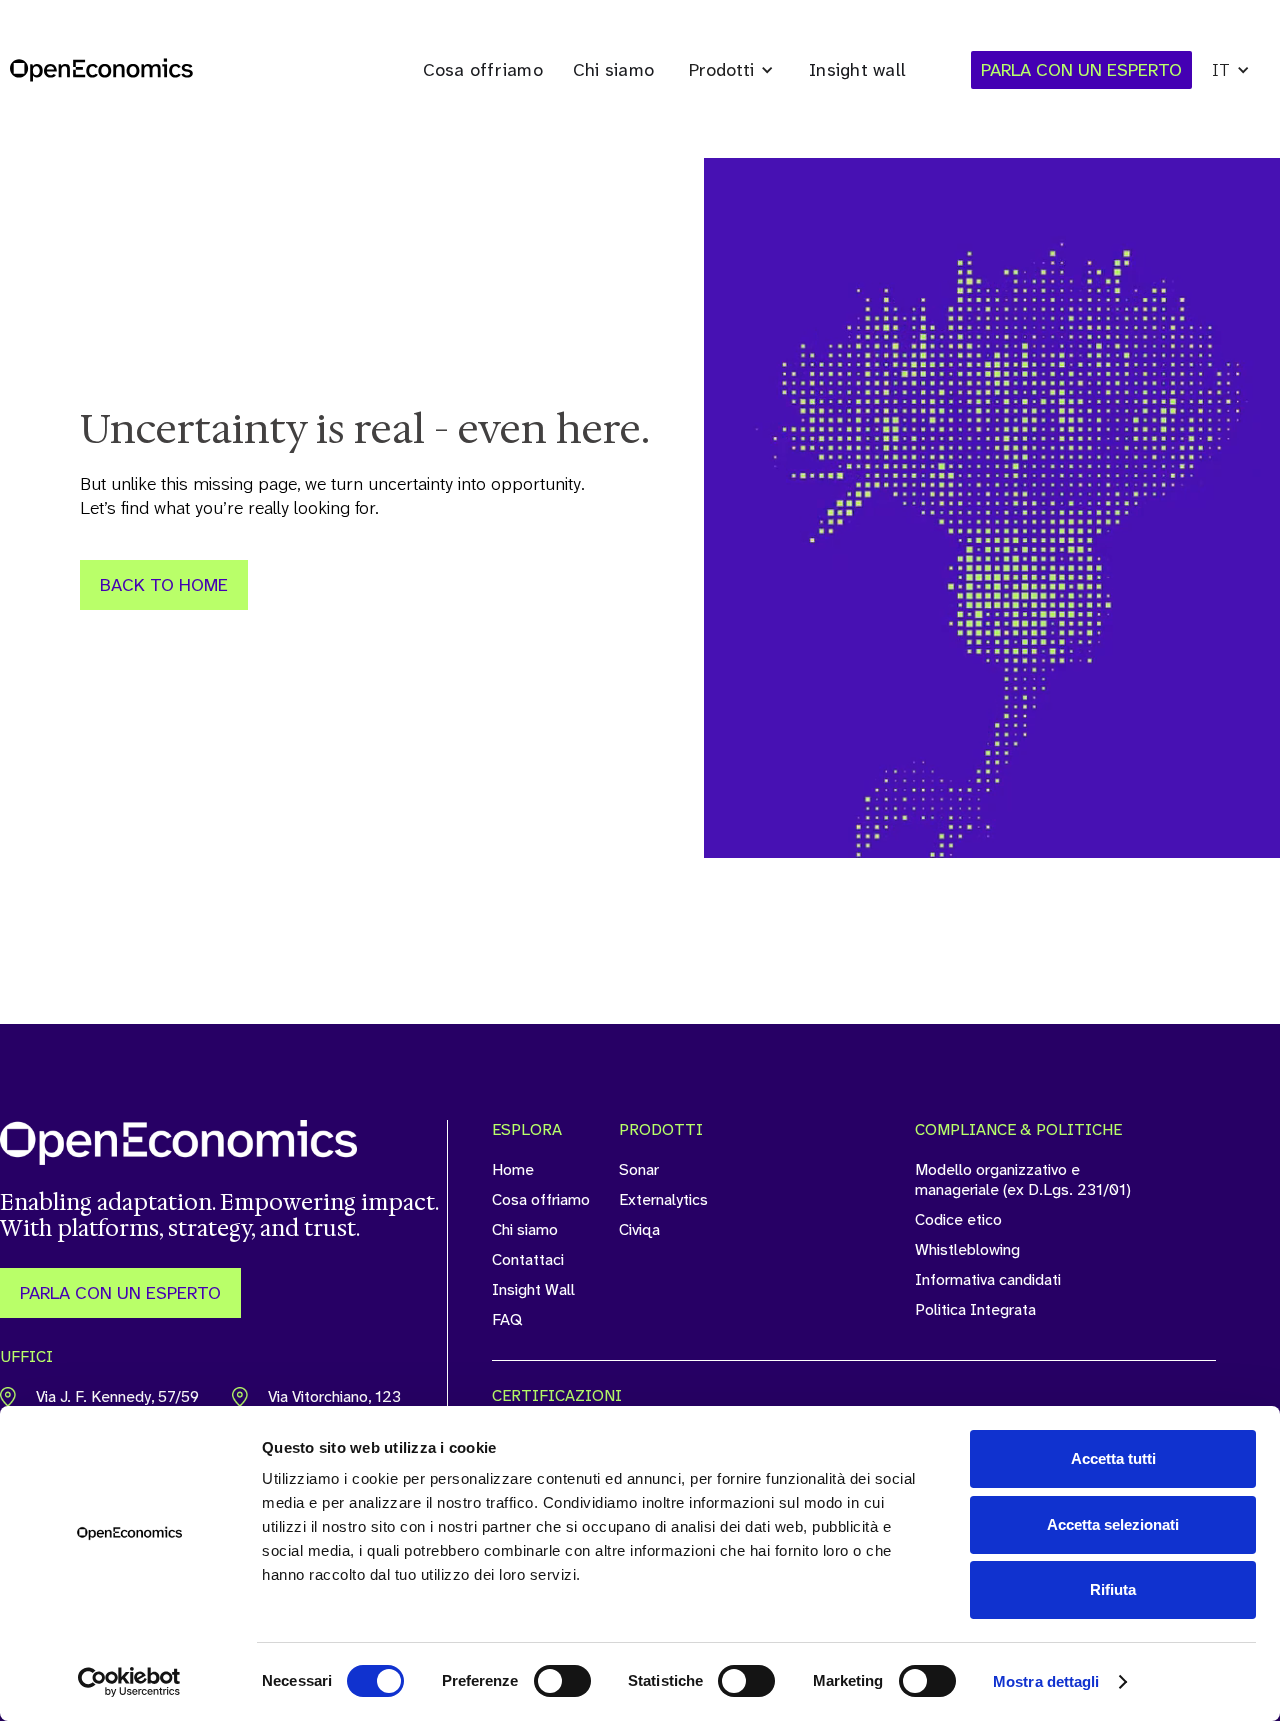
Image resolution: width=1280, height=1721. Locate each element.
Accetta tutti (1113, 1458)
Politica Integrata (975, 1310)
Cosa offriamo (483, 70)
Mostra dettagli (1046, 1681)
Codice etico (958, 1220)
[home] (101, 70)
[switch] (562, 1681)
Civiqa (639, 1230)
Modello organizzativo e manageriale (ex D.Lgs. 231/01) (1023, 1180)
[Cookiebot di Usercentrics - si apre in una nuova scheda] (129, 1682)
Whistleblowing (967, 1250)
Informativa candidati (988, 1280)
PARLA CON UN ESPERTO (120, 1293)
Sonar (639, 1170)
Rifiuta (1113, 1589)
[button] (731, 70)
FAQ (507, 1320)
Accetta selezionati (1113, 1524)
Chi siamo (613, 70)
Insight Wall (533, 1290)
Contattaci (528, 1260)
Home (513, 1170)
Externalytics (663, 1200)
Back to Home (164, 585)
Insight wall (857, 70)
